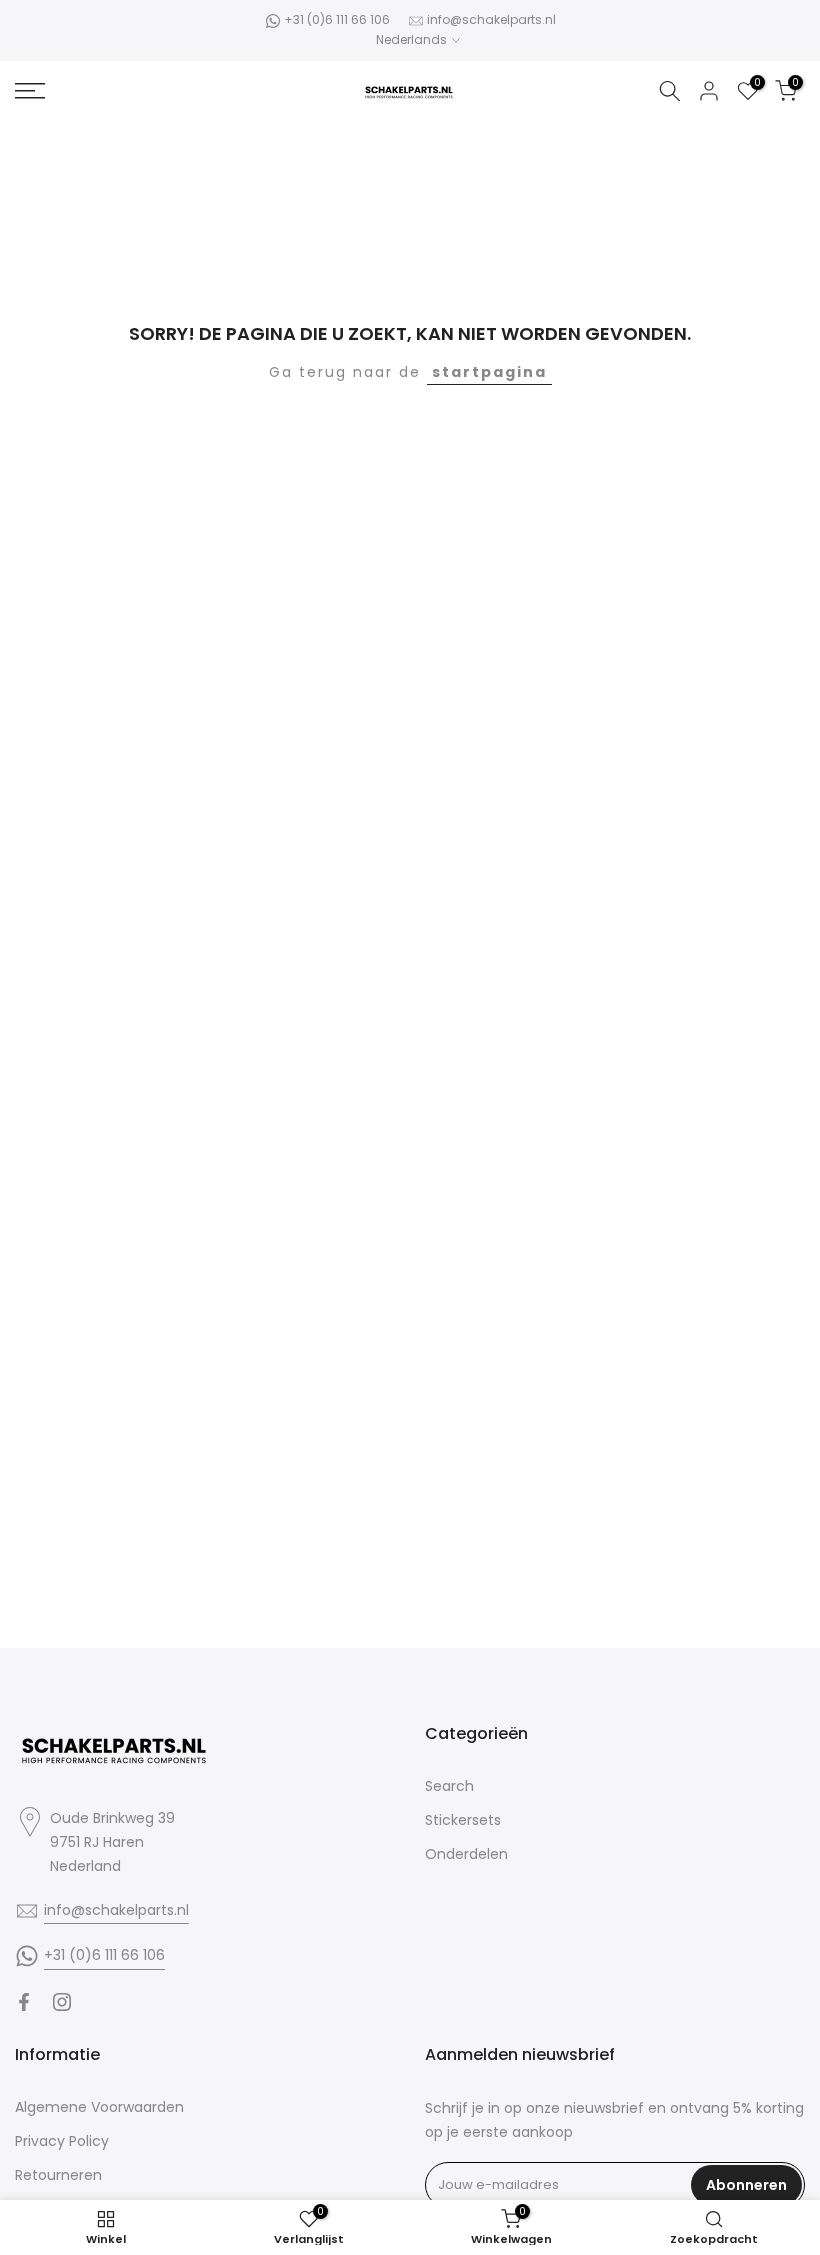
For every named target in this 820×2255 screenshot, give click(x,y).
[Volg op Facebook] (24, 2002)
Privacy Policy (62, 2141)
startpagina (489, 372)
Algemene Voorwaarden (99, 2107)
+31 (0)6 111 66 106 (337, 19)
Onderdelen (466, 1854)
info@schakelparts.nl (491, 19)
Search (449, 1786)
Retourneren (58, 2175)
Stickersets (463, 1820)
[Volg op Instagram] (62, 2002)
